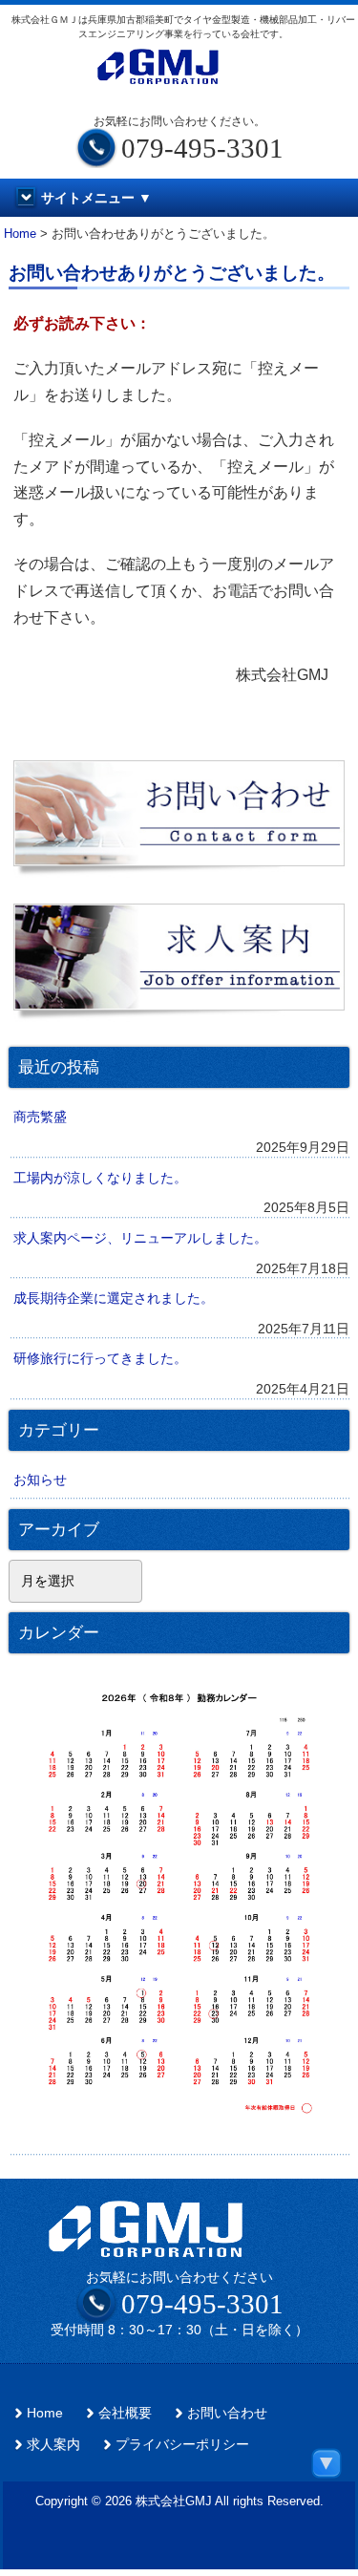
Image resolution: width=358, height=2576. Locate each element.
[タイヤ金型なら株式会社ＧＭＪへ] (179, 76)
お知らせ (40, 1480)
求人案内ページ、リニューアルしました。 (140, 1238)
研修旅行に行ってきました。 (100, 1358)
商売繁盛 (40, 1117)
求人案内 (53, 2445)
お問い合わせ (227, 2413)
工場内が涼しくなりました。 (100, 1178)
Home (45, 2413)
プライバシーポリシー (182, 2445)
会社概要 (125, 2413)
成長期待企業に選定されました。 (114, 1298)
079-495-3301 (202, 2304)
